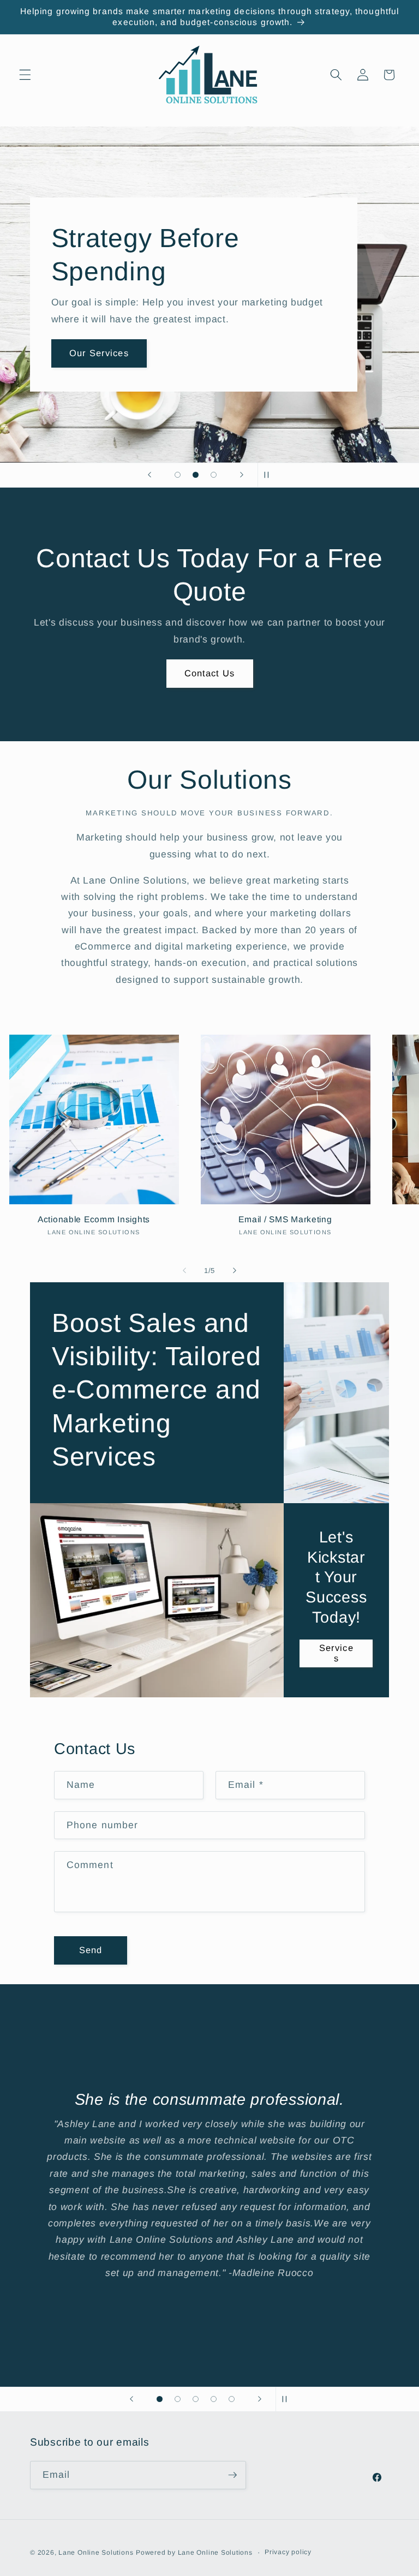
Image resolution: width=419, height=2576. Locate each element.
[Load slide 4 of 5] (214, 2399)
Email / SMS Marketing (285, 1219)
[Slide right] (235, 1270)
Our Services (193, 369)
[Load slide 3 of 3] (214, 475)
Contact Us (210, 673)
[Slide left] (184, 1270)
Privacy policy (288, 2552)
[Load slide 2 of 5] (178, 2399)
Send (91, 1950)
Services (336, 1653)
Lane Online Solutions (96, 2553)
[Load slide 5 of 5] (232, 2399)
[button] (25, 75)
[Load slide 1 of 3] (178, 475)
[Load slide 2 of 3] (196, 475)
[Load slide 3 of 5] (196, 2399)
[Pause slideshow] (270, 475)
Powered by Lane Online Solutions (194, 2553)
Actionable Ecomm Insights (94, 1219)
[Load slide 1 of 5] (160, 2399)
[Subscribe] (232, 2475)
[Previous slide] (149, 475)
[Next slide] (242, 475)
